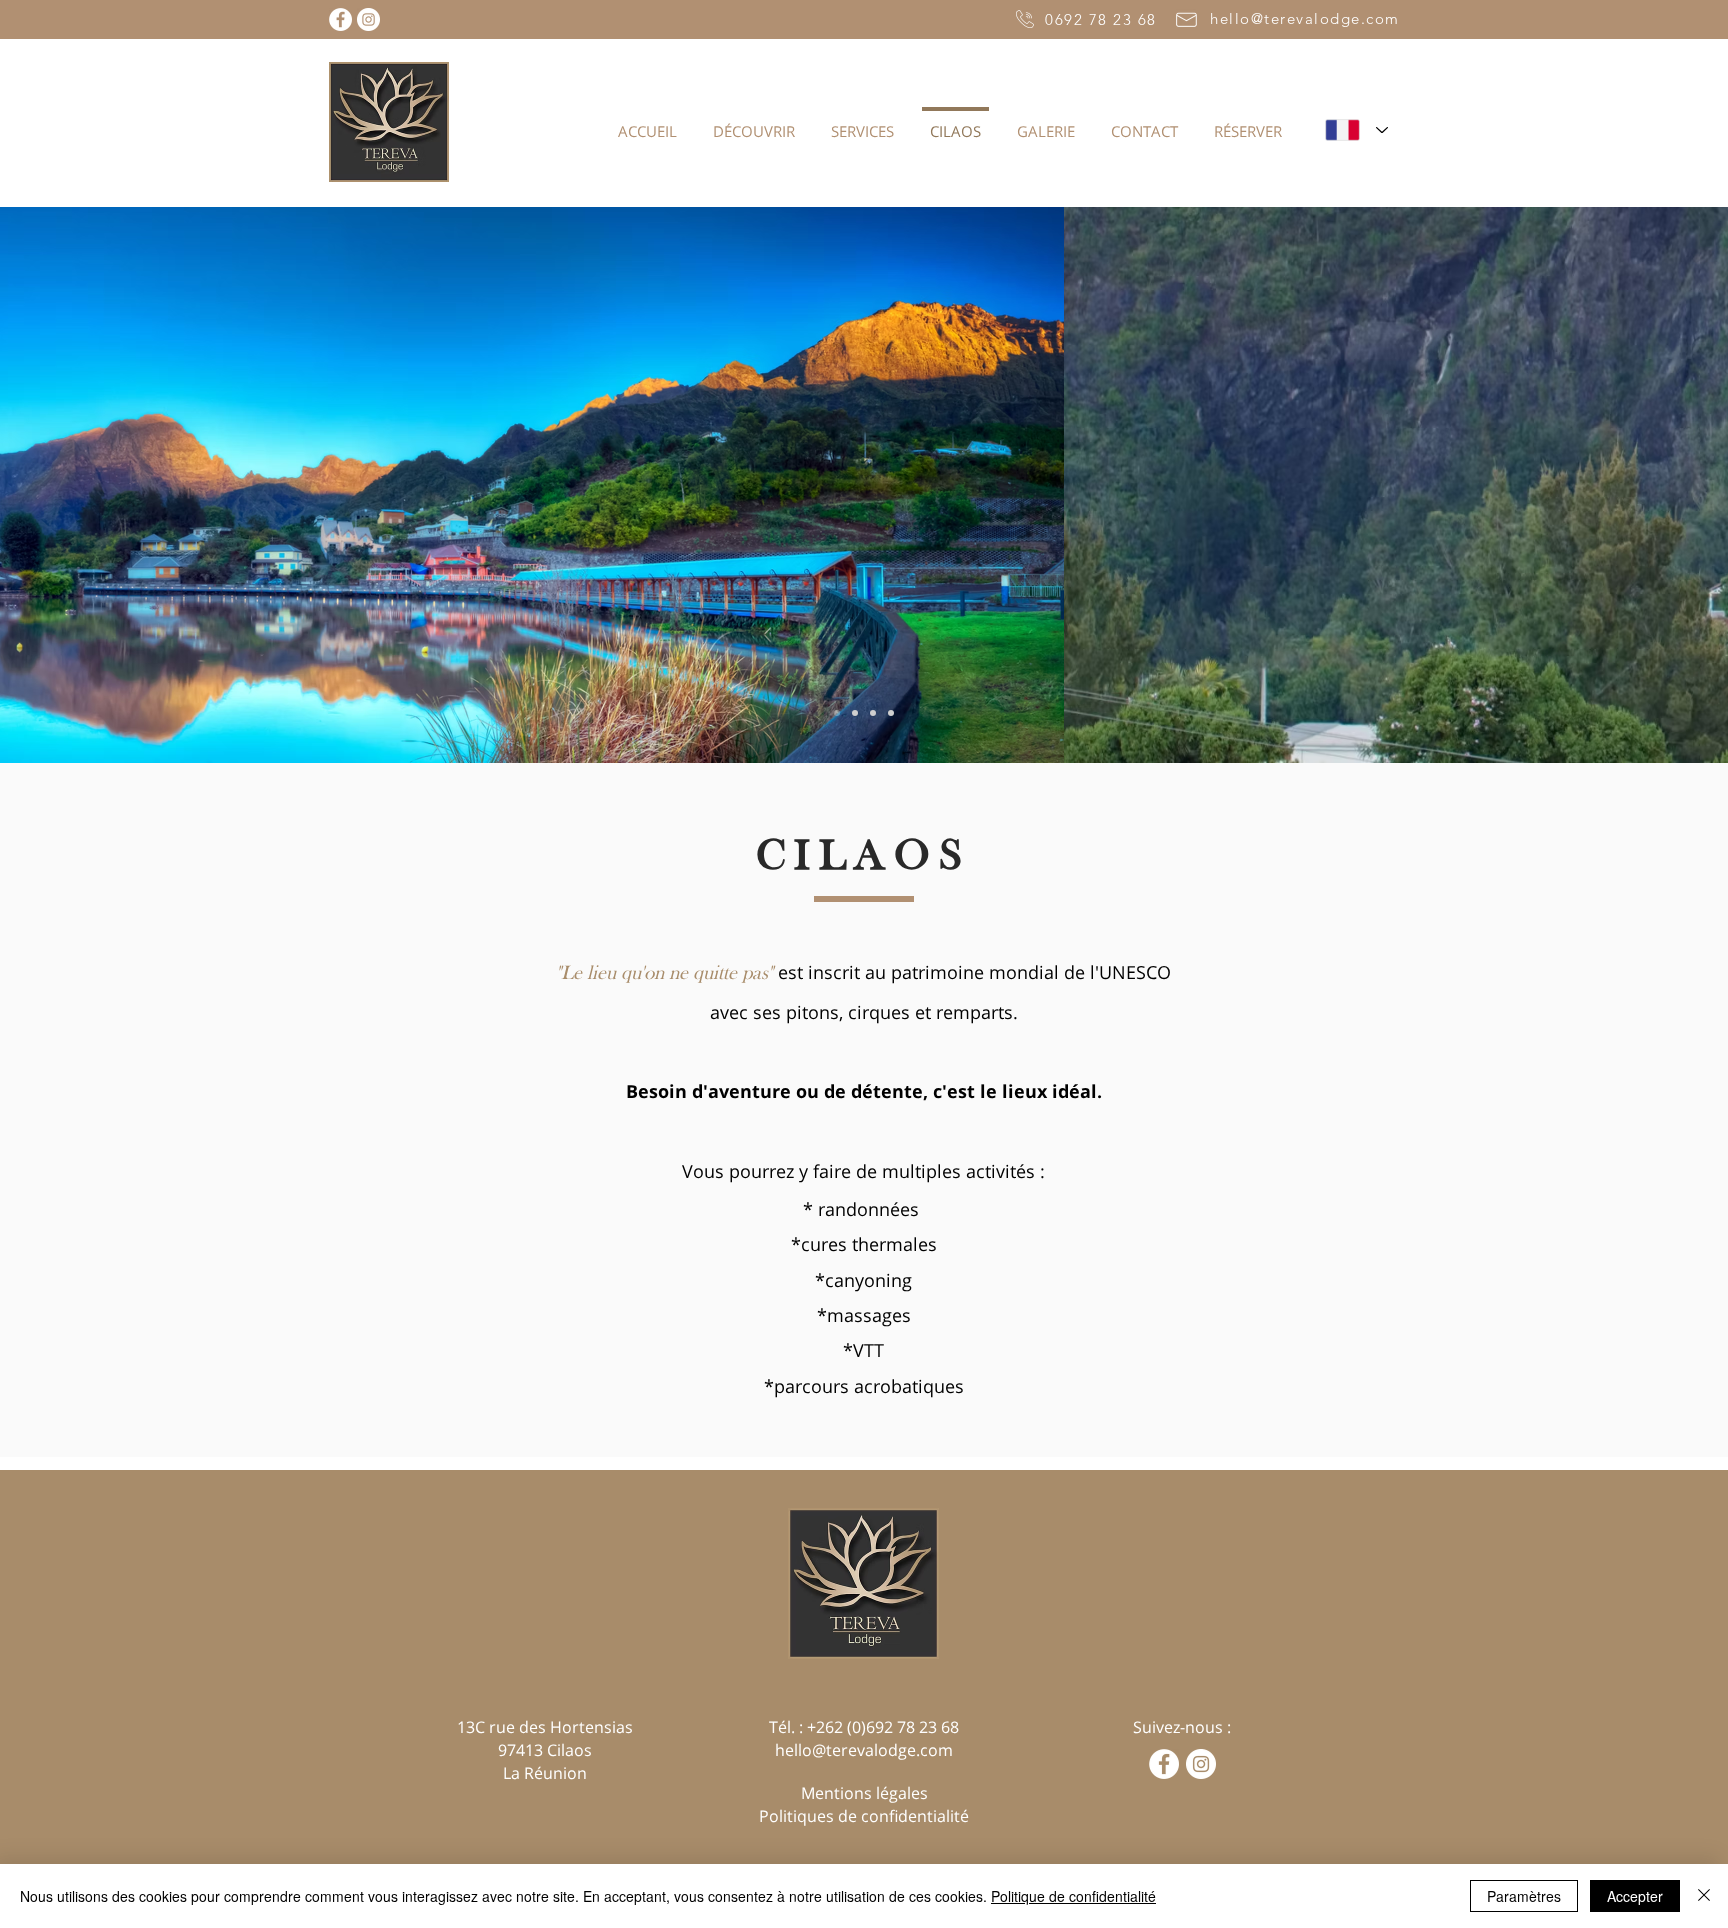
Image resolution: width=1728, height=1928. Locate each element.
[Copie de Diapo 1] (855, 713)
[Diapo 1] (837, 713)
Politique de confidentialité (1073, 1896)
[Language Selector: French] (1356, 130)
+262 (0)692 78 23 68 (883, 1727)
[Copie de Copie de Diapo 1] (873, 713)
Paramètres (1524, 1896)
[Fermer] (1704, 1896)
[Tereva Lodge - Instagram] (368, 19)
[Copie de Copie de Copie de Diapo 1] (891, 713)
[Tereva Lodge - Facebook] (340, 19)
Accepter (1635, 1896)
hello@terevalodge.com (864, 1750)
